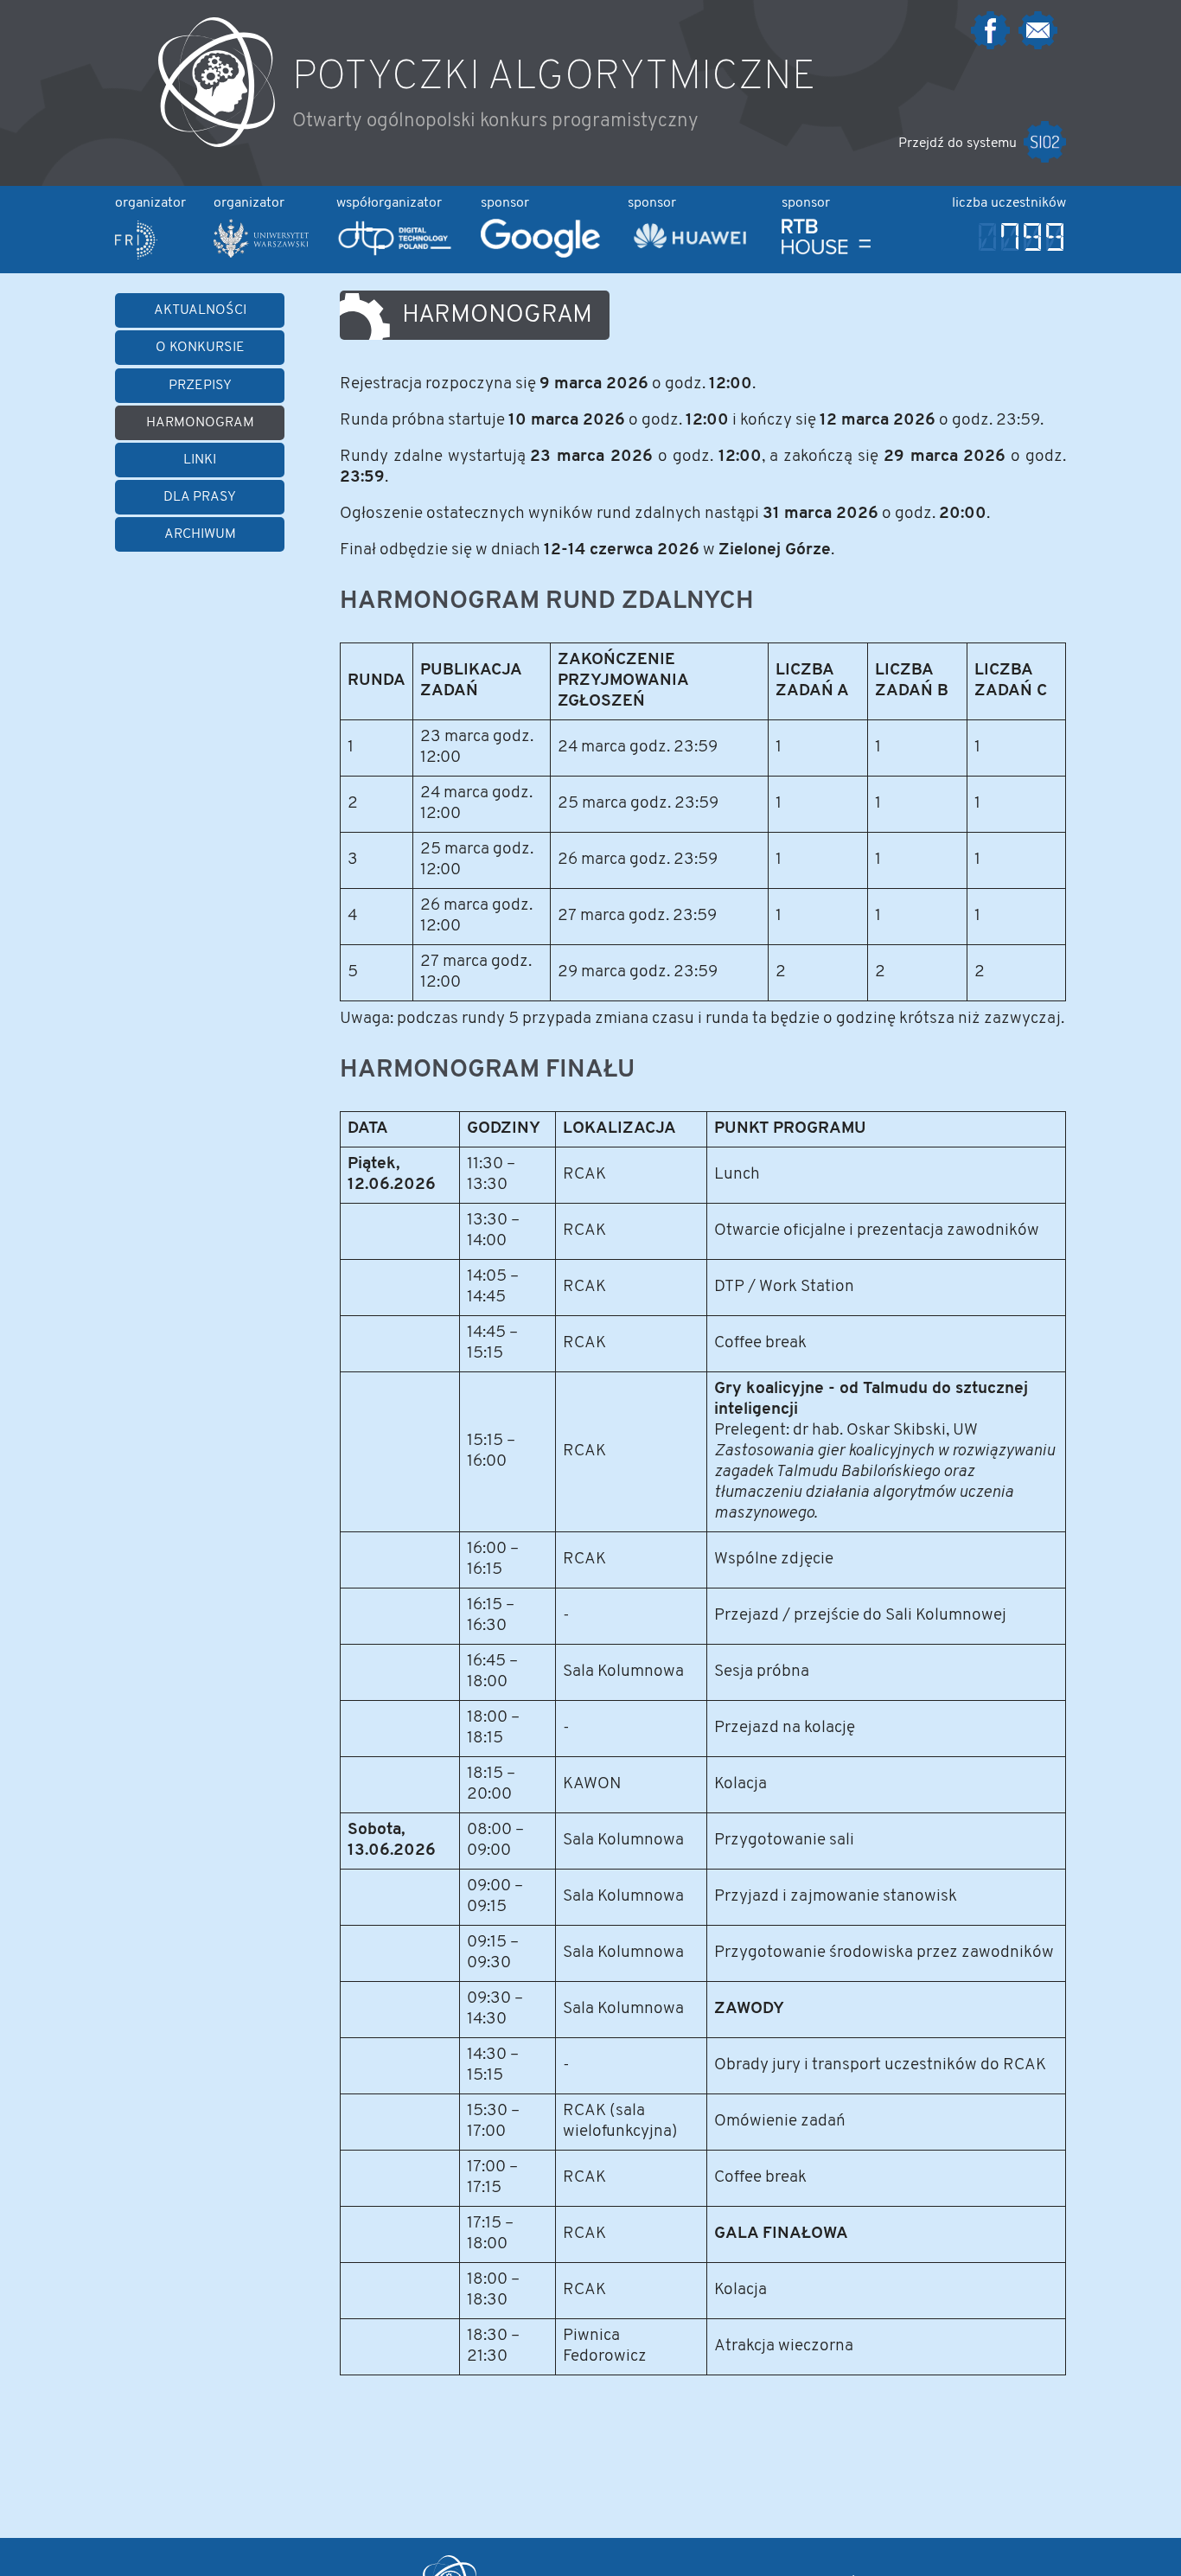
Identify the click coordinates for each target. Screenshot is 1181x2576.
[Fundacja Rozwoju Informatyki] (136, 256)
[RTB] (826, 252)
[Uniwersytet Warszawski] (261, 254)
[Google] (540, 254)
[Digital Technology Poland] (395, 254)
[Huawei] (691, 252)
